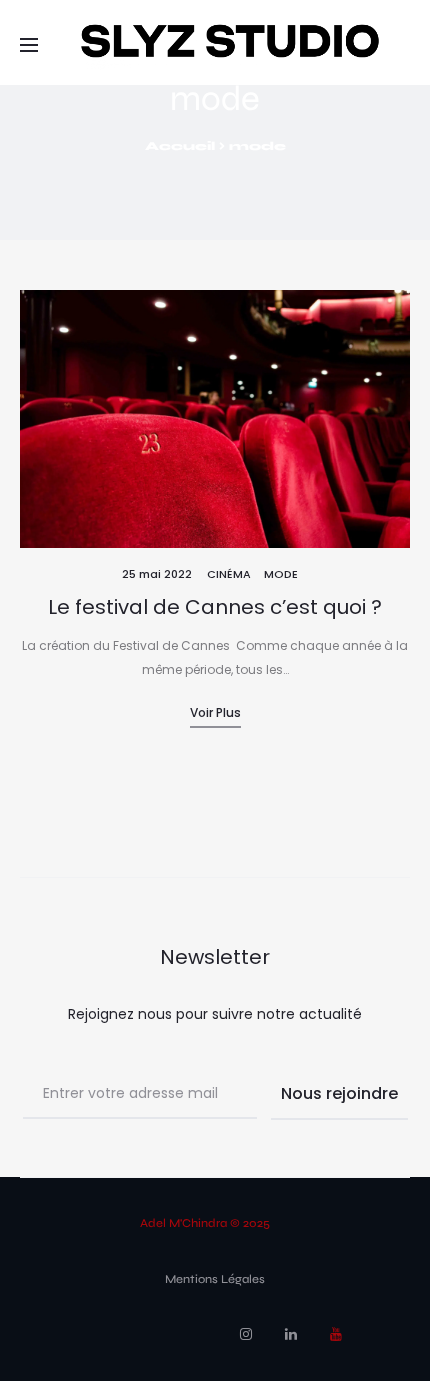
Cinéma (229, 574)
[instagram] (246, 1334)
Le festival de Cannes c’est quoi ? (215, 607)
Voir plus (215, 712)
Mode (281, 574)
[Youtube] (336, 1334)
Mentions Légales (215, 1279)
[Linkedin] (291, 1334)
